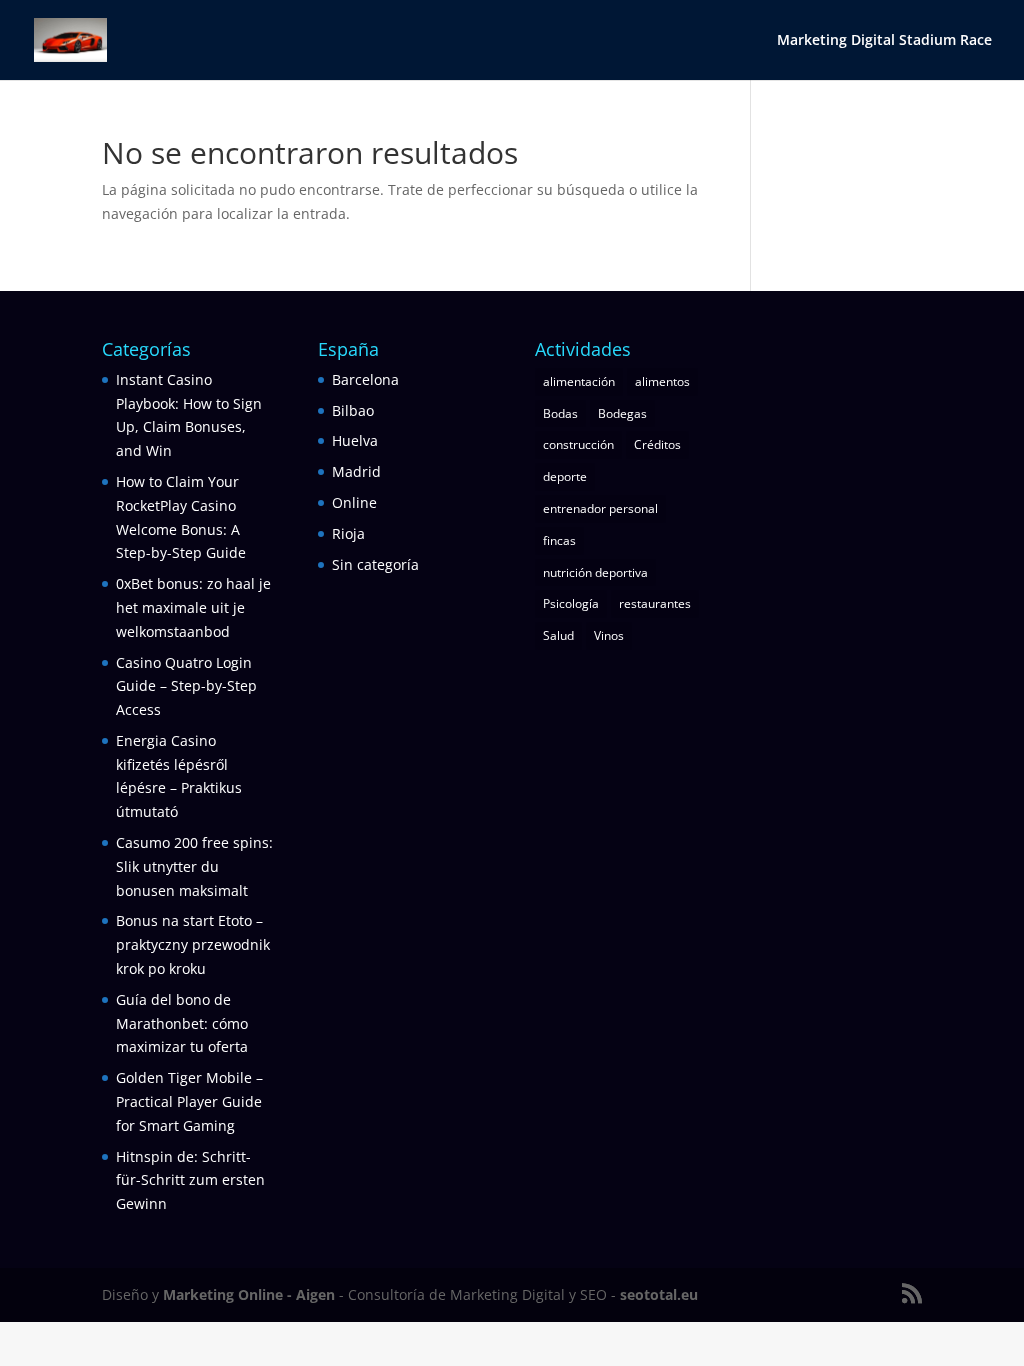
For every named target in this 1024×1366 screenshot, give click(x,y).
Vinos (609, 635)
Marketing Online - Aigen (249, 1294)
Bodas (560, 413)
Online (354, 502)
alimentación (579, 381)
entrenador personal (600, 508)
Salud (558, 635)
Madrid (356, 471)
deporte (565, 476)
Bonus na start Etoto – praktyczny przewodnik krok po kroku (193, 944)
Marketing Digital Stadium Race (884, 41)
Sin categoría (375, 564)
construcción (578, 444)
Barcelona (365, 379)
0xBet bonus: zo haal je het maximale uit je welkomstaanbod (193, 607)
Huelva (355, 440)
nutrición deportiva (595, 572)
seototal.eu (659, 1294)
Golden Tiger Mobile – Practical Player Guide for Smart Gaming (189, 1101)
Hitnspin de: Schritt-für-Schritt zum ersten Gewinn (190, 1180)
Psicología (571, 603)
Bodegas (622, 413)
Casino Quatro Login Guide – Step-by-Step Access (186, 686)
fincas (559, 540)
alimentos (662, 381)
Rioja (348, 533)
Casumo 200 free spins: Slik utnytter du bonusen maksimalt (194, 866)
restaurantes (655, 603)
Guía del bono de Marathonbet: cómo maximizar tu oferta (182, 1023)
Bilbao (353, 410)
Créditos (657, 444)
